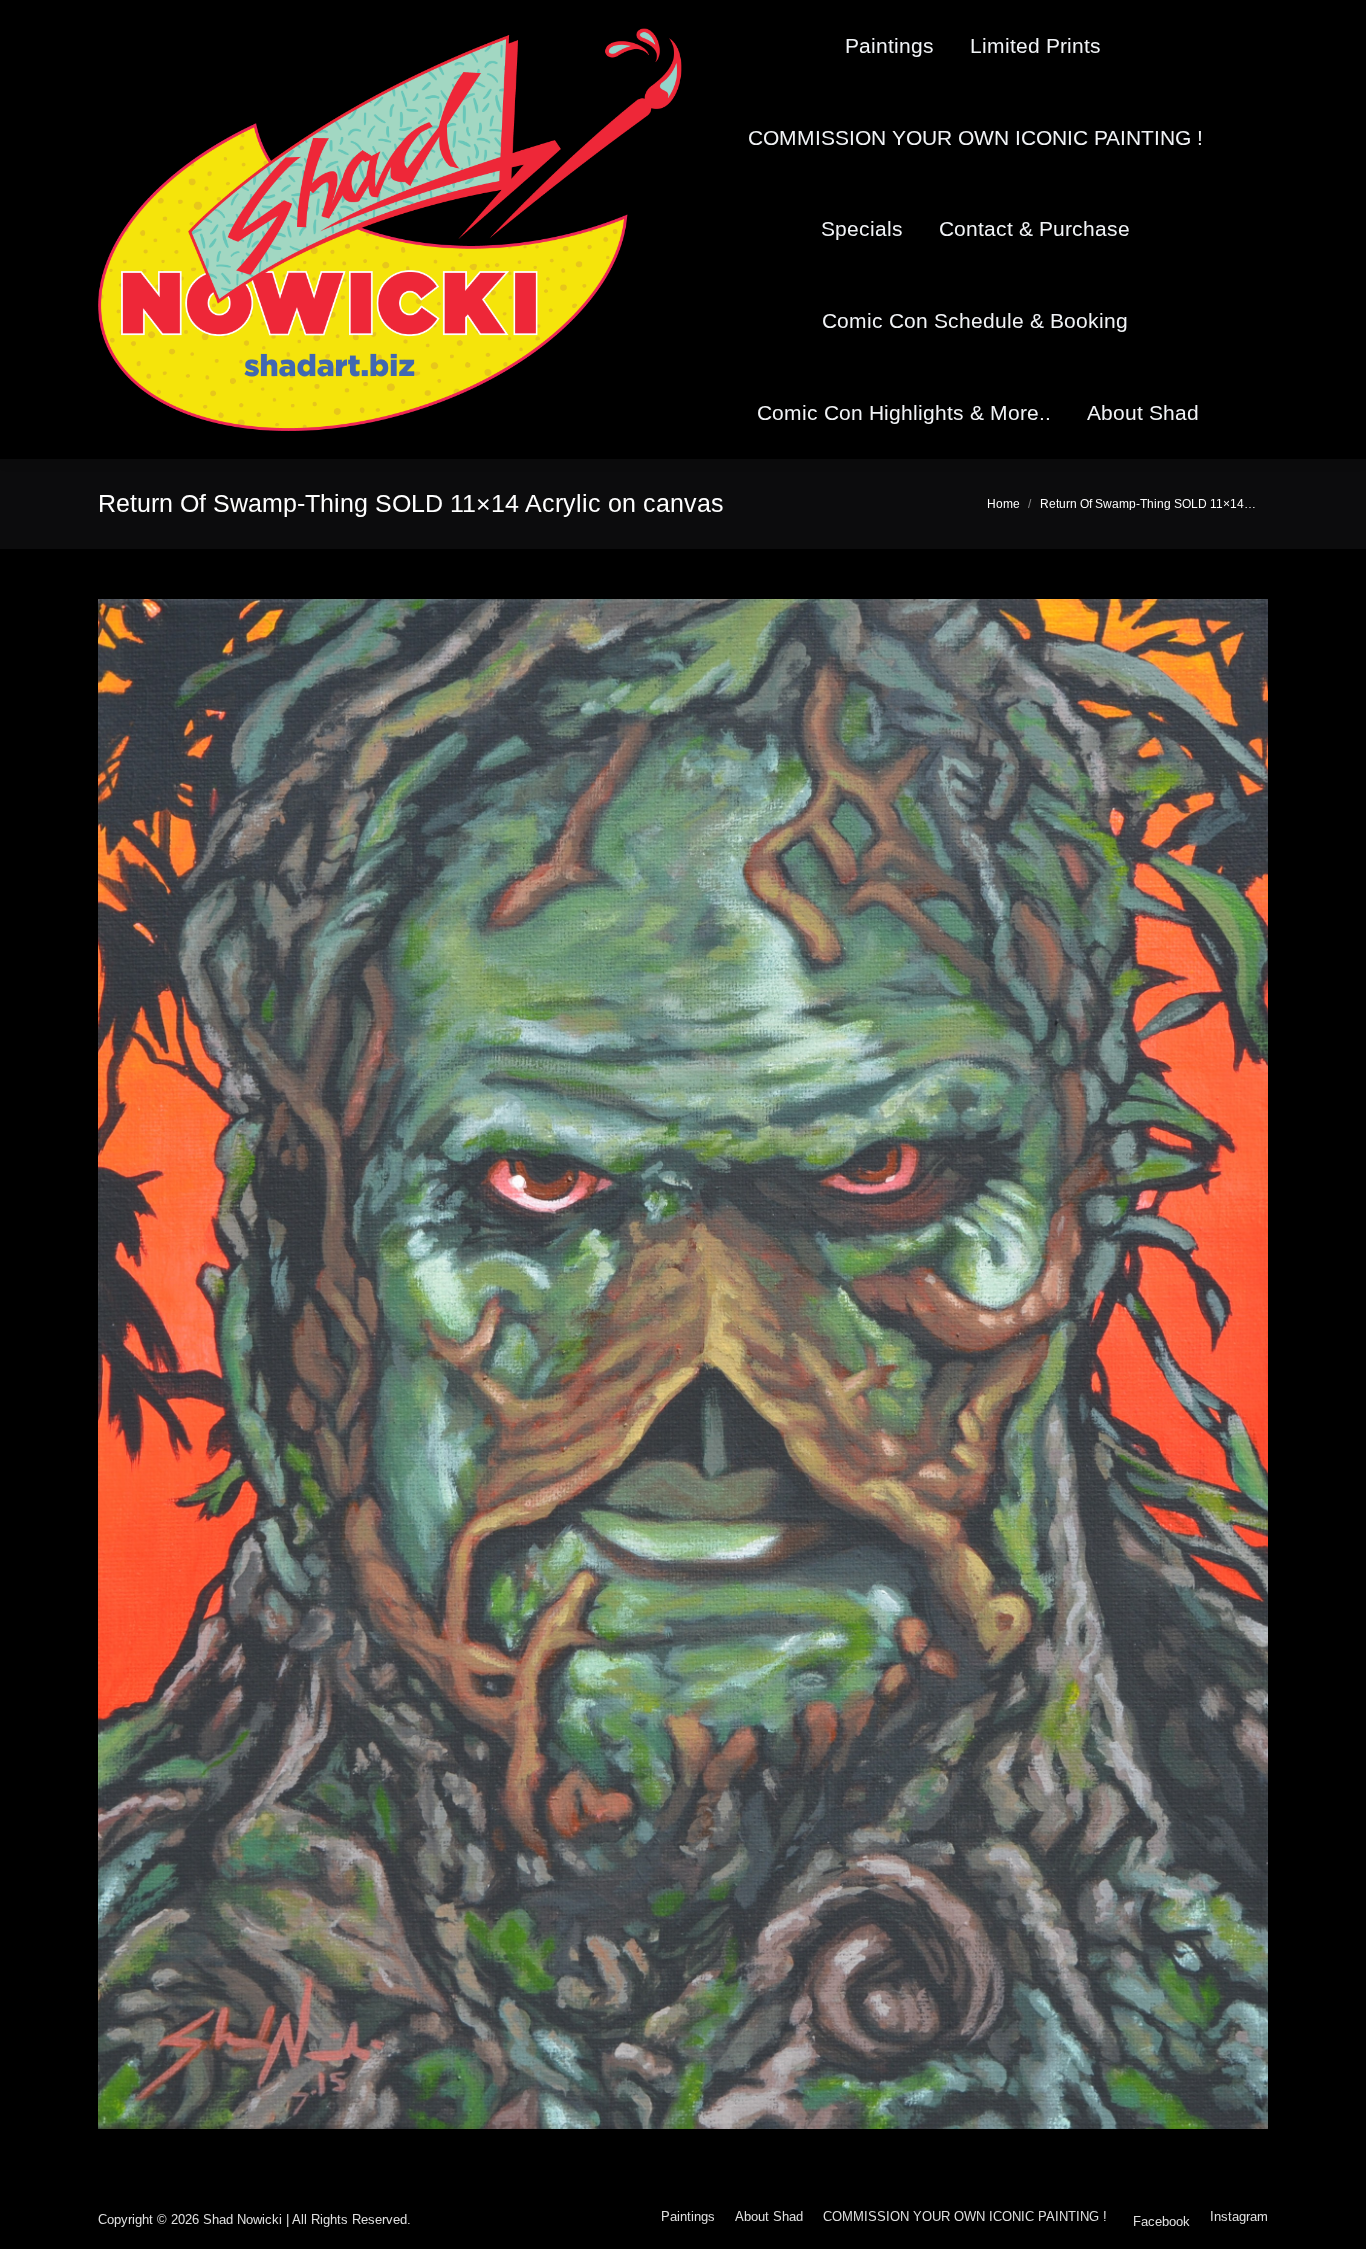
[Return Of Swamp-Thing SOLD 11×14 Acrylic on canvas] (683, 1364)
